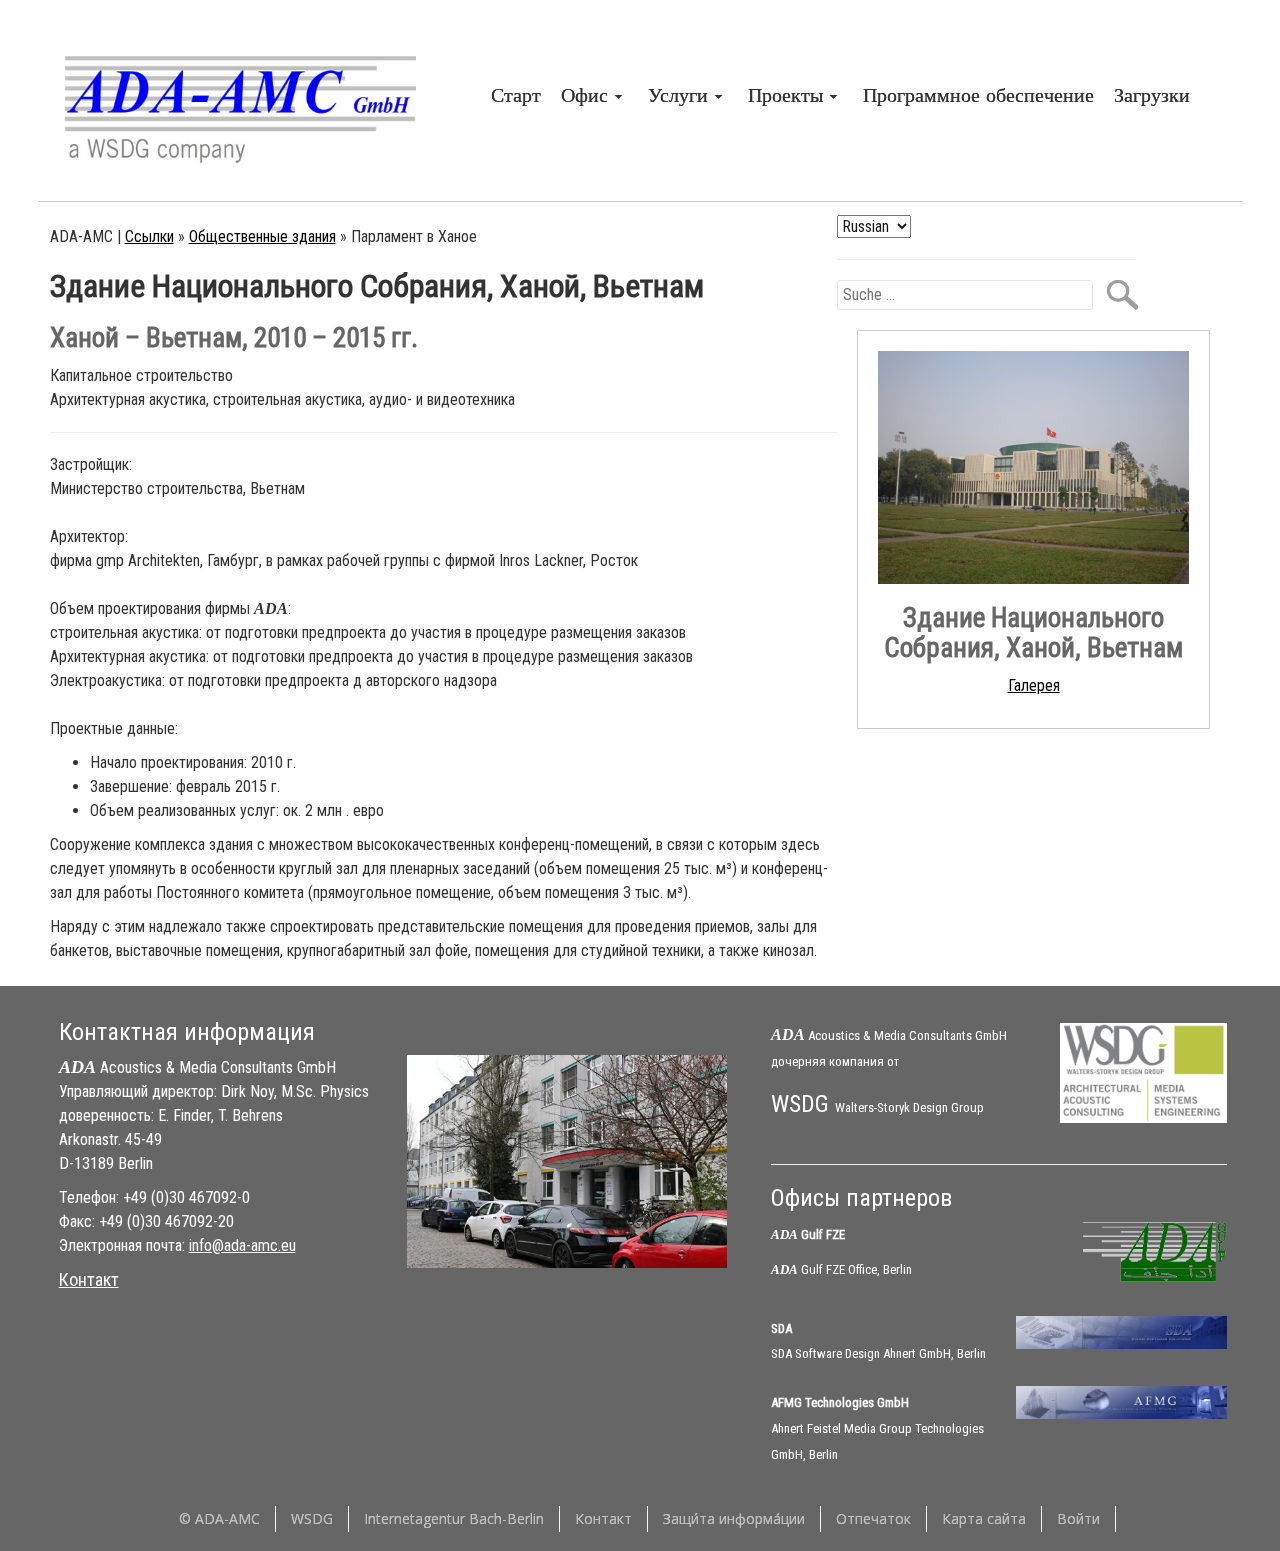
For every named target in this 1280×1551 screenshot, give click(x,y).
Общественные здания (262, 236)
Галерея (1034, 685)
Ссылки (149, 236)
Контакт (89, 1279)
